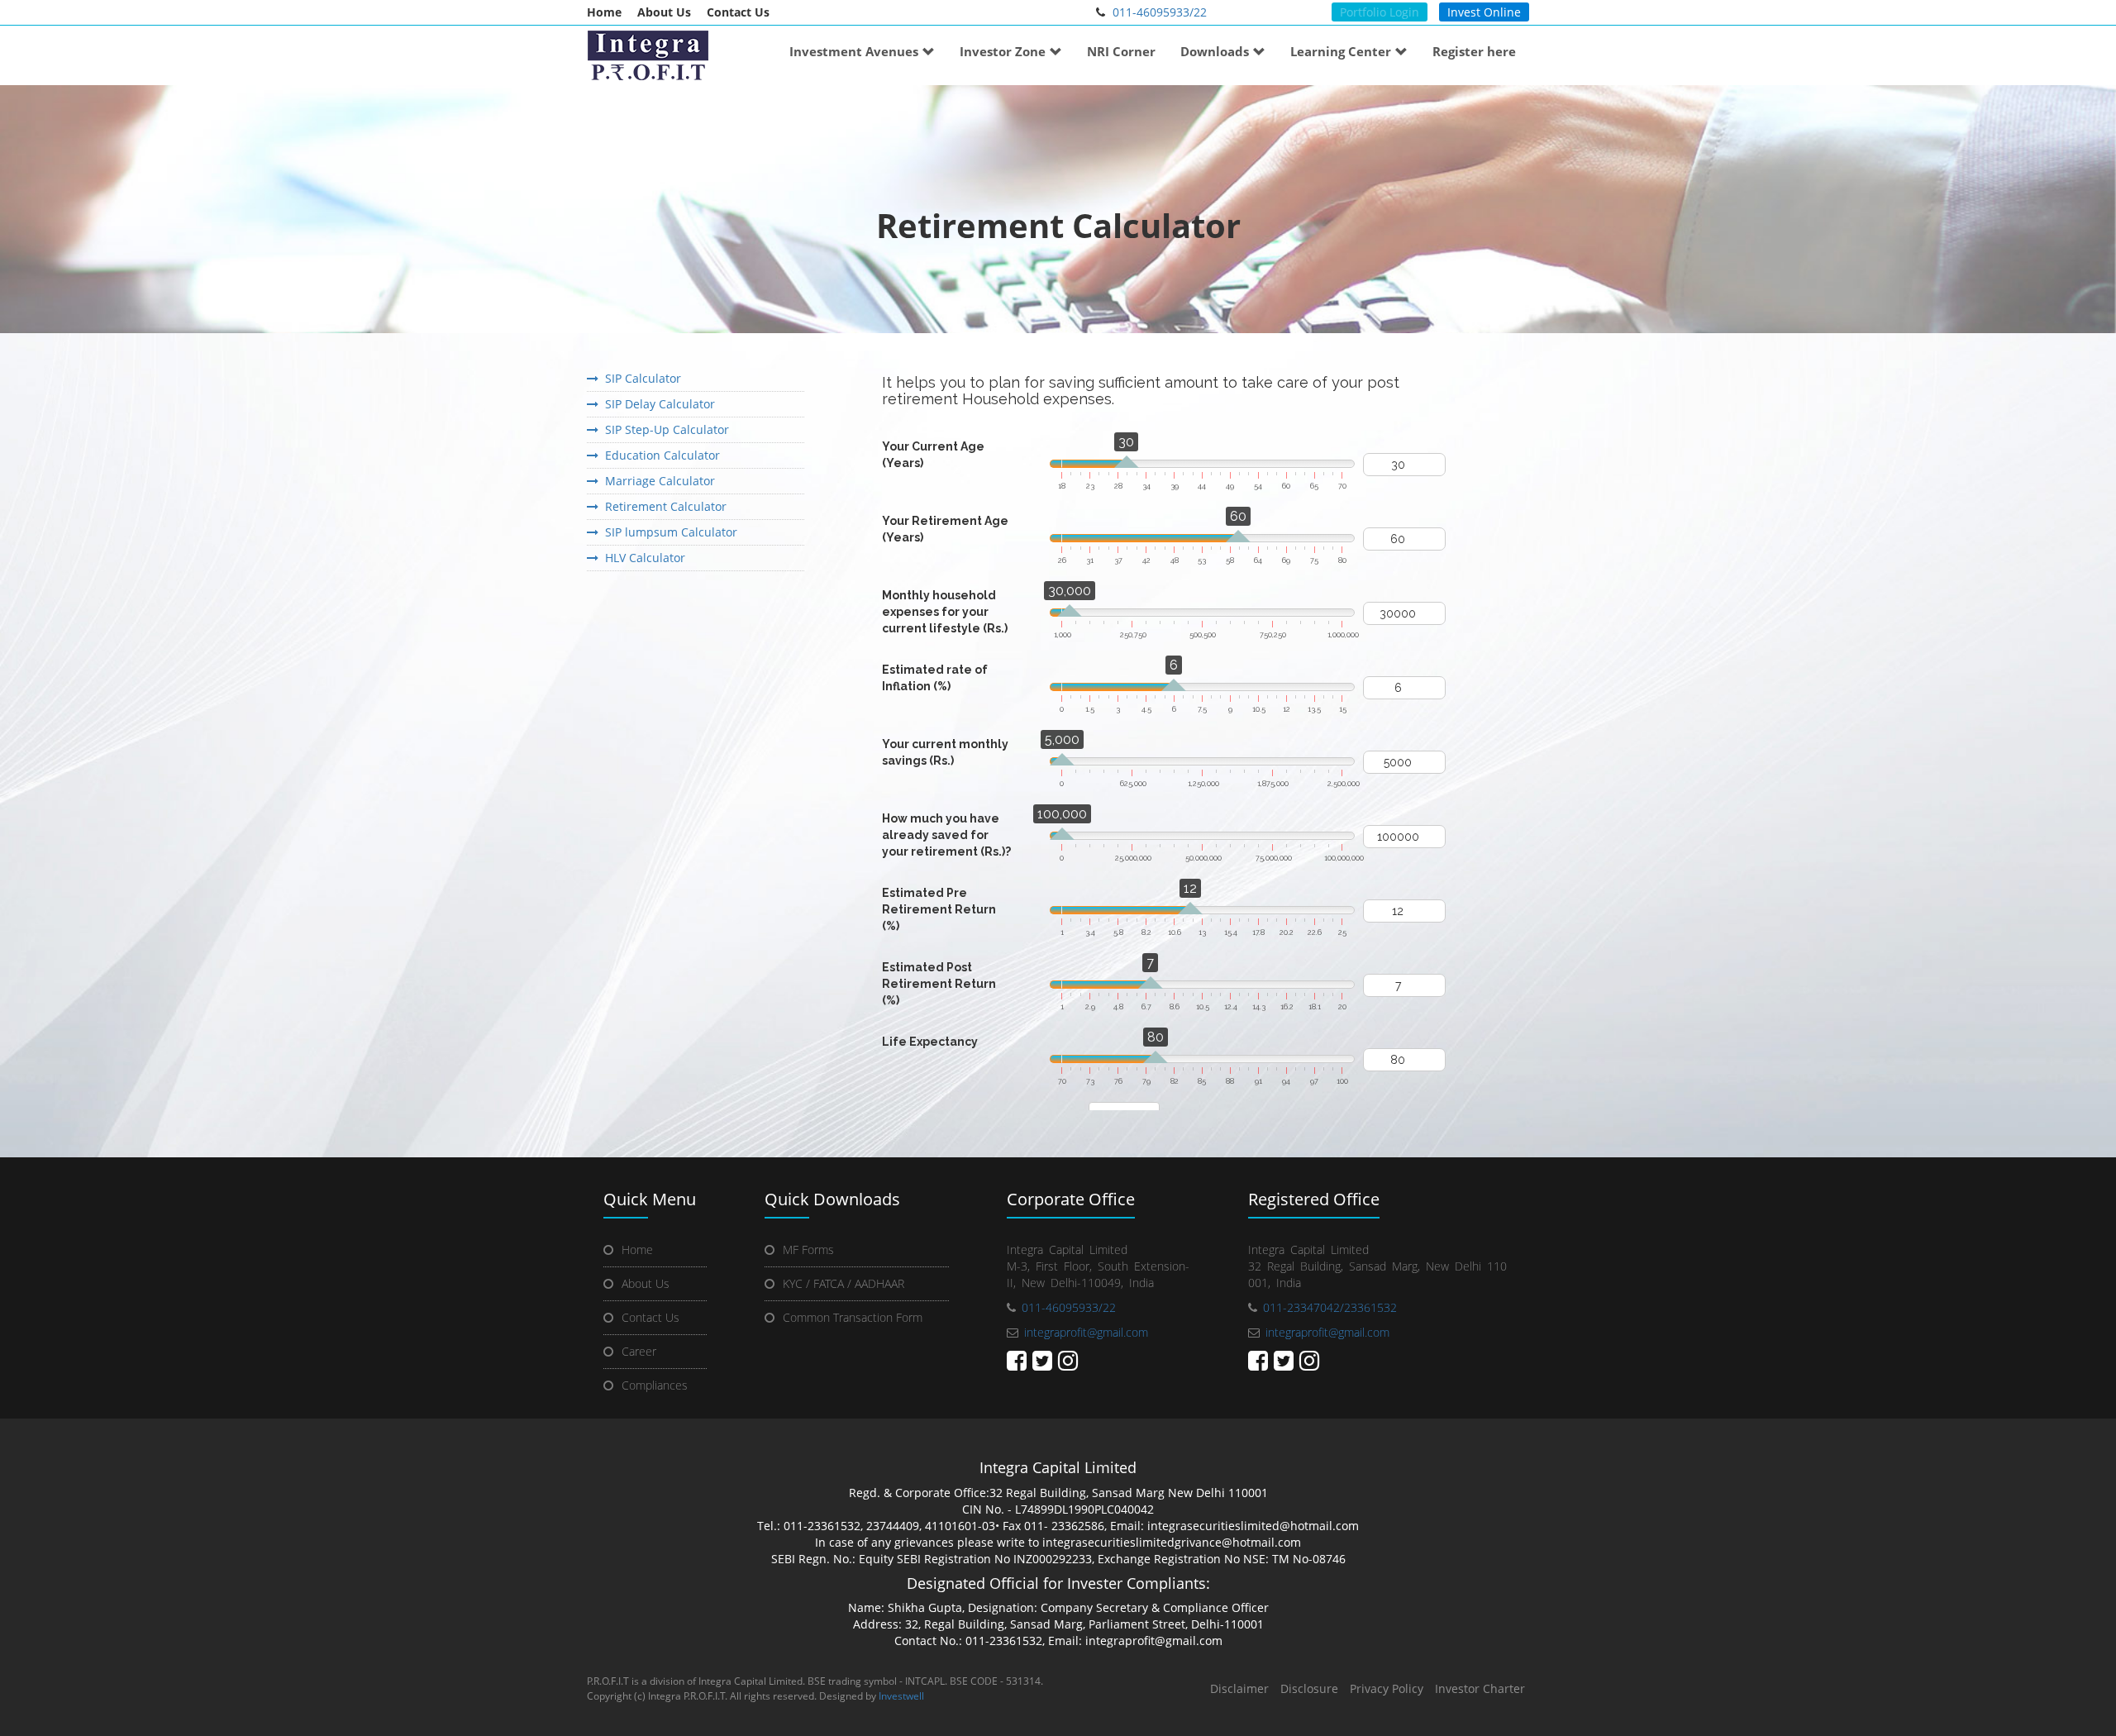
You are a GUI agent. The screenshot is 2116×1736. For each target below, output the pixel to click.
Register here (1474, 51)
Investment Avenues (854, 51)
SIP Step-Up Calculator (664, 429)
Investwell (901, 1696)
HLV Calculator (642, 558)
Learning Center (1341, 51)
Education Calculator (659, 455)
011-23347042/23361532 (1330, 1307)
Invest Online (1484, 12)
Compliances (655, 1385)
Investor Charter (1480, 1688)
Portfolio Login (1380, 12)
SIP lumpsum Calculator (668, 532)
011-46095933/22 (1160, 12)
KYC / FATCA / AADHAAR (844, 1283)
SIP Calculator (640, 378)
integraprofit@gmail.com (1086, 1332)
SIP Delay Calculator (657, 404)
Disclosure (1309, 1688)
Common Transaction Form (853, 1317)
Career (639, 1351)
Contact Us (738, 12)
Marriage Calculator (657, 481)
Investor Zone (1003, 51)
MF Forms (808, 1250)
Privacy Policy (1387, 1688)
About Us (664, 12)
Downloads (1215, 51)
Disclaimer (1239, 1688)
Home (604, 12)
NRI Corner (1121, 51)
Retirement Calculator (662, 506)
